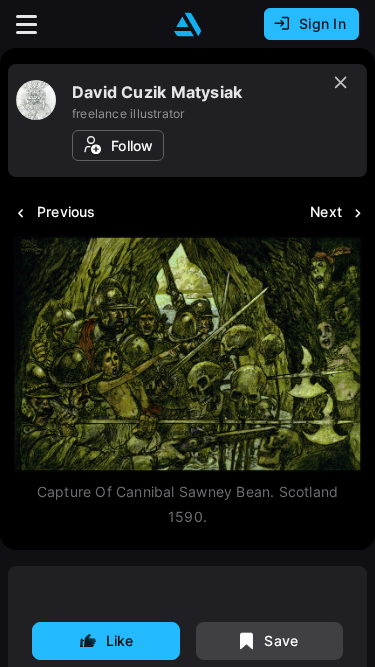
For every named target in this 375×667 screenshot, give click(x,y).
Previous (66, 211)
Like (120, 640)
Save (281, 640)
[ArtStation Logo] (188, 24)
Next (326, 211)
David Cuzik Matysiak (157, 92)
